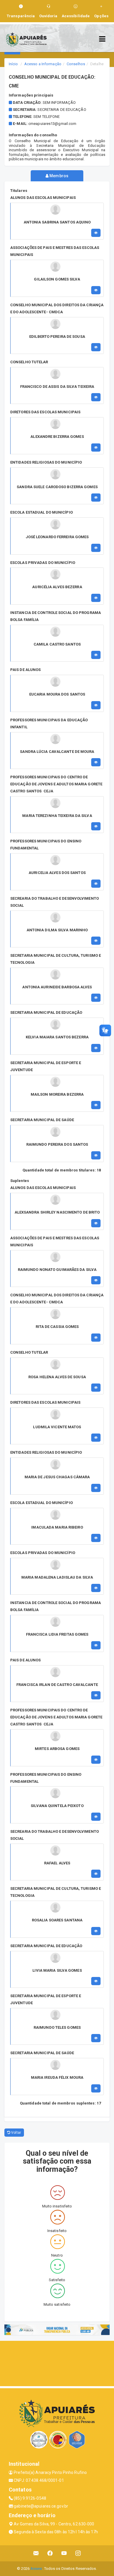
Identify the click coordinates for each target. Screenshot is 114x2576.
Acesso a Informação (43, 64)
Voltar (16, 2133)
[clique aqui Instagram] (78, 2553)
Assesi (36, 2569)
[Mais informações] (96, 233)
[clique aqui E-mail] (36, 2553)
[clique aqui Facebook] (50, 2553)
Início (13, 64)
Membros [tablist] (58, 176)
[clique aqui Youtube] (64, 2553)
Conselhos (76, 64)
